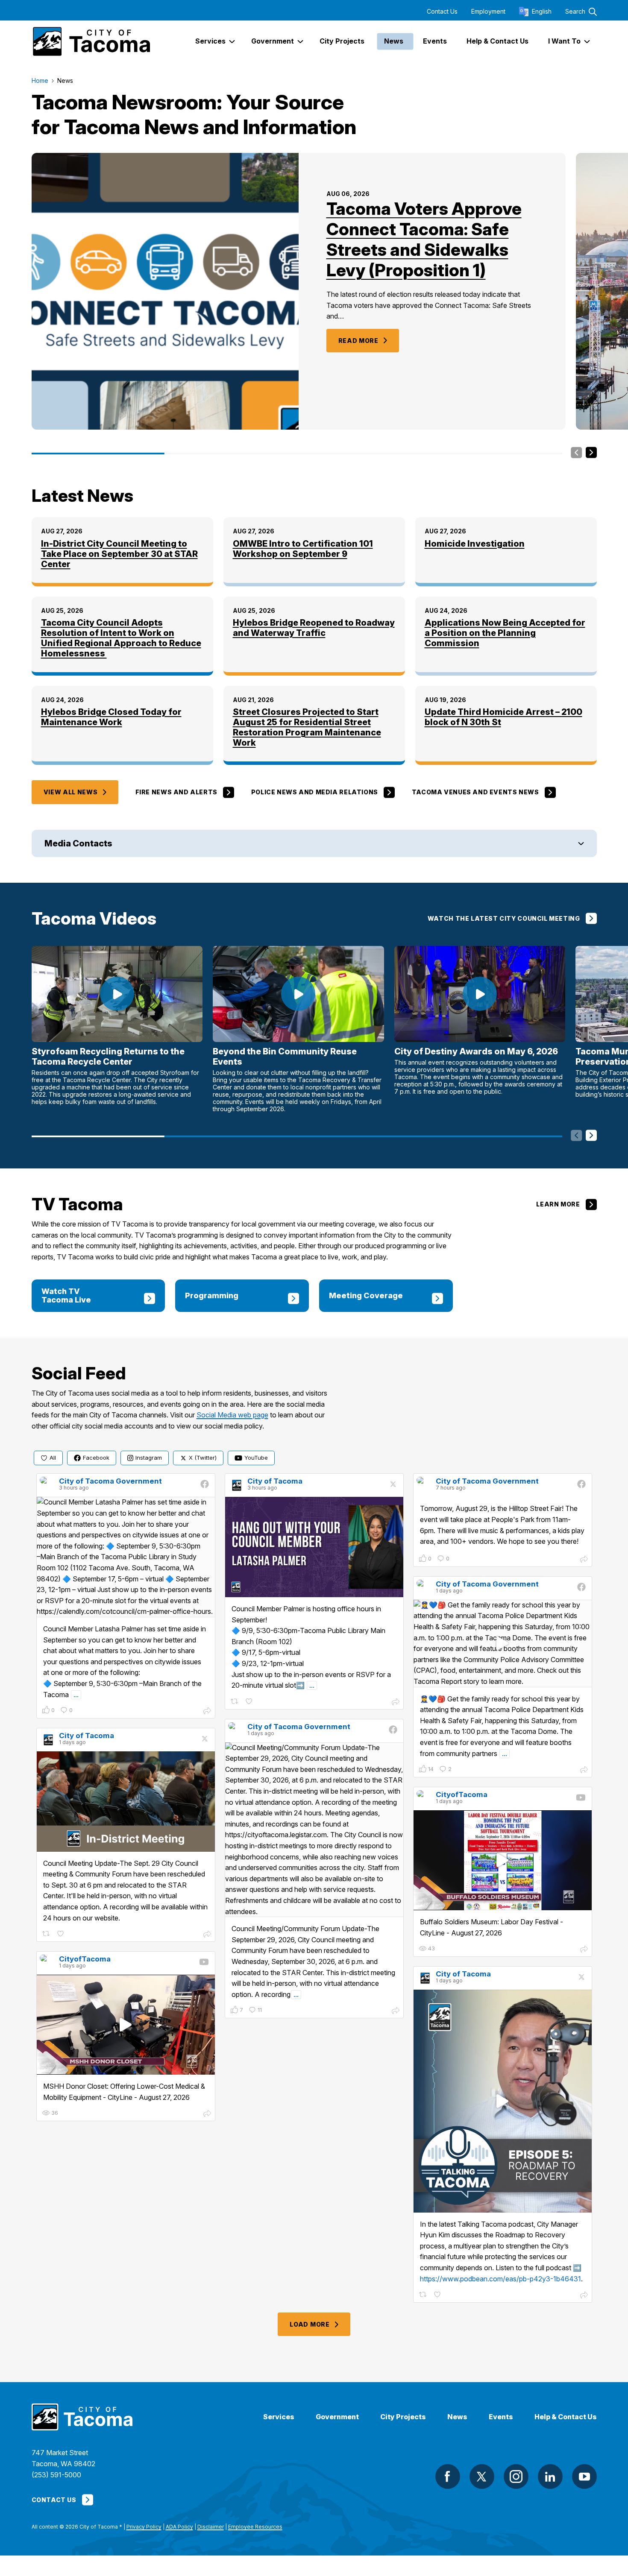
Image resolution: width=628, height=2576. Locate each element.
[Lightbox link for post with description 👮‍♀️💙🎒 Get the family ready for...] (503, 1644)
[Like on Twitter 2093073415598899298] (438, 2295)
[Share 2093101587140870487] (207, 1935)
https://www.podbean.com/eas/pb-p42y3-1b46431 (500, 2279)
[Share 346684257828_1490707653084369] (584, 1560)
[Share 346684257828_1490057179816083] (584, 1771)
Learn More (558, 1204)
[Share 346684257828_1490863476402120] (207, 1712)
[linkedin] (550, 2476)
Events (501, 2417)
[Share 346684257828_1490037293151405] (396, 2011)
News (457, 2417)
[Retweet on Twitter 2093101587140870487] (47, 1934)
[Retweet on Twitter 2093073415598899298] (424, 2295)
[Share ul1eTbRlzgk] (584, 1950)
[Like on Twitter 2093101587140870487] (61, 1934)
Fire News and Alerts (176, 792)
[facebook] (448, 2476)
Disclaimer (211, 2527)
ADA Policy (179, 2527)
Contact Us (442, 12)
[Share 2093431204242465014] (396, 1703)
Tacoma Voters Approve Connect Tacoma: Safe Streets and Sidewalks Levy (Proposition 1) (424, 239)
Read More (358, 341)
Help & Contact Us (566, 2417)
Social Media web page (232, 1415)
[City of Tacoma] (91, 41)
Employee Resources (255, 2527)
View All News (71, 792)
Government (337, 2417)
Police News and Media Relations (315, 792)
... (76, 1695)
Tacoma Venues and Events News (475, 792)
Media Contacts (78, 843)
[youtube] (584, 2476)
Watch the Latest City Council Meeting (504, 918)
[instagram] (516, 2476)
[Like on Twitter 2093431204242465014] (250, 1702)
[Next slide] (591, 453)
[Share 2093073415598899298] (584, 2296)
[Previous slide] (577, 453)
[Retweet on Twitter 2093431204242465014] (235, 1702)
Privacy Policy (144, 2527)
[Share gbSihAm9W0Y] (207, 2114)
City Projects (403, 2417)
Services (279, 2417)
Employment (488, 12)
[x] (482, 2476)
